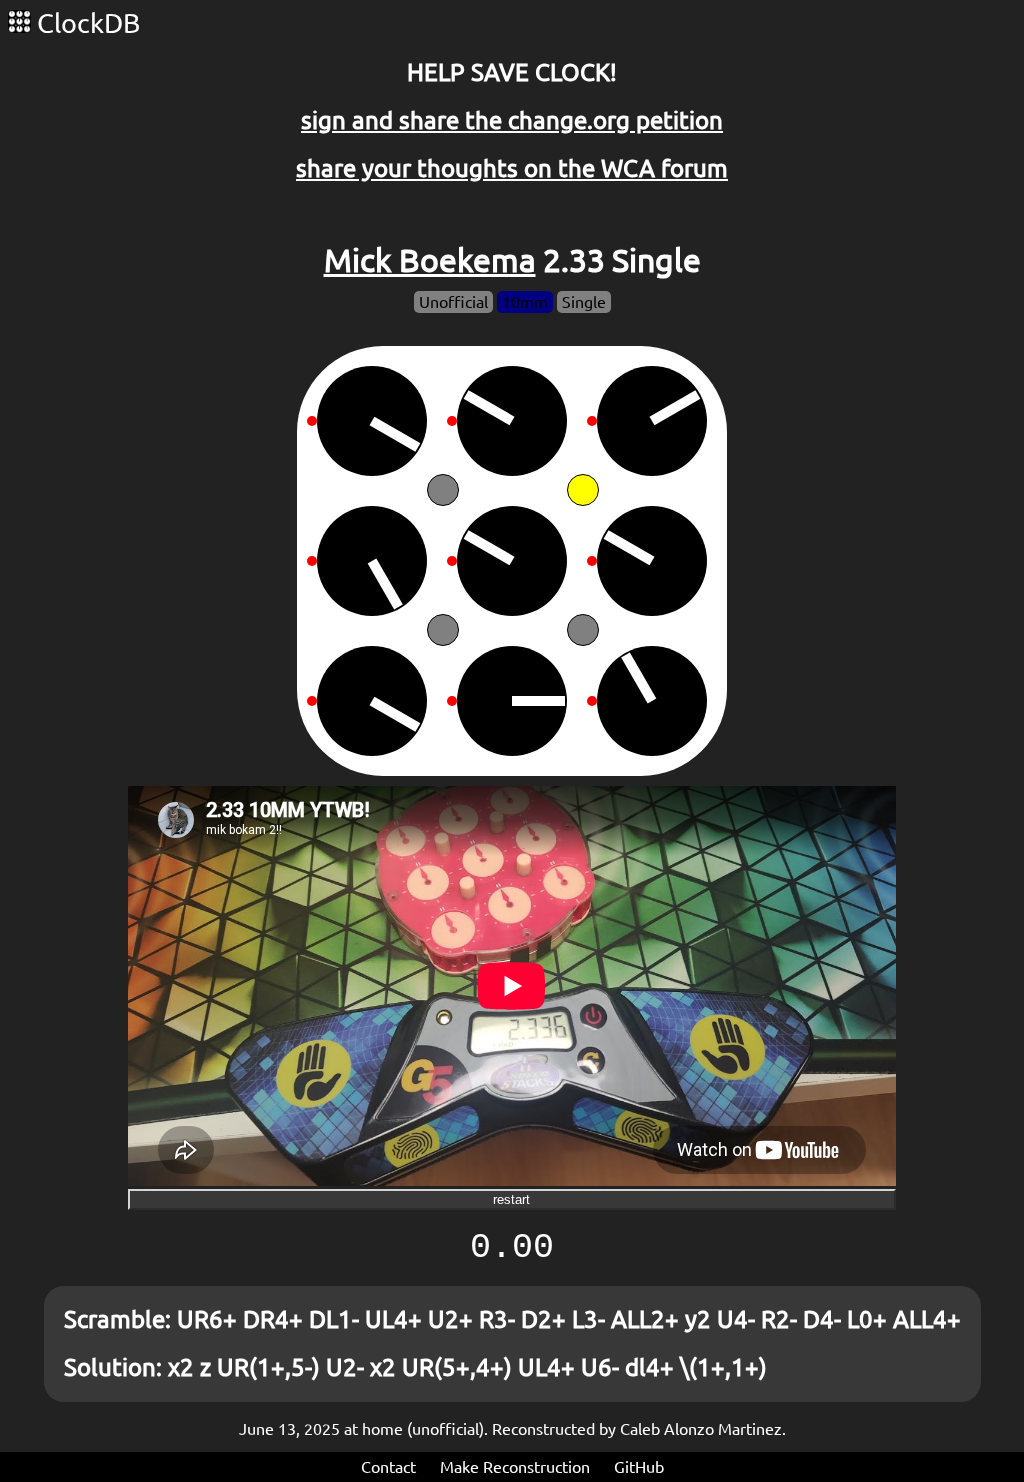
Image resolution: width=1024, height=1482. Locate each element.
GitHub (639, 1467)
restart (511, 1199)
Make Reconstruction (515, 1467)
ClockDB (85, 23)
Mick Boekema (430, 260)
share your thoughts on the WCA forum (512, 168)
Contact (388, 1467)
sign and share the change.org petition (512, 120)
